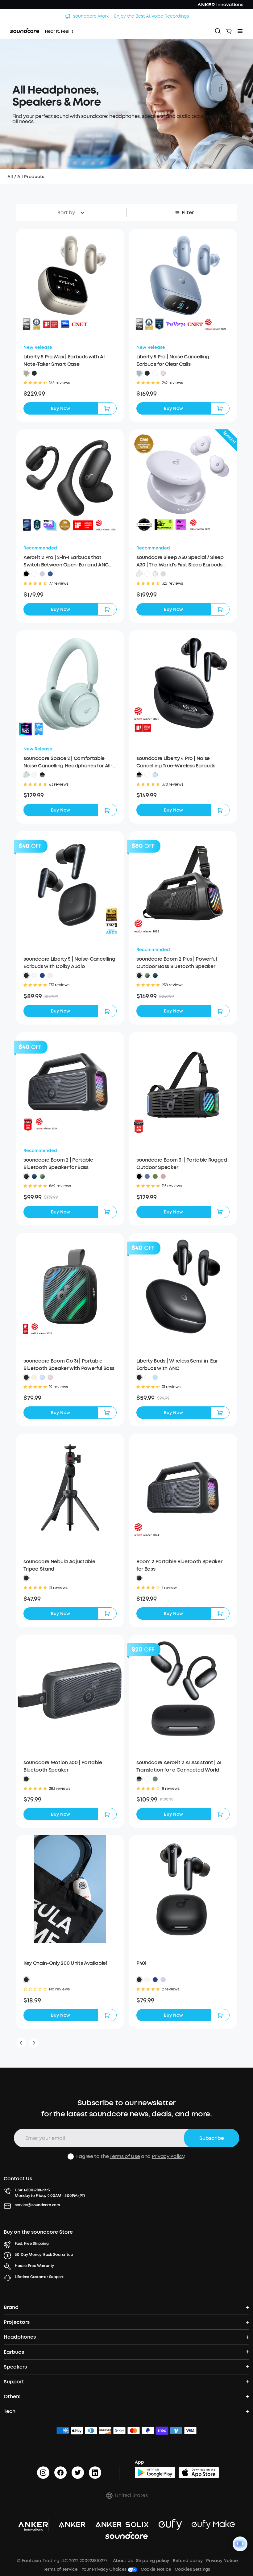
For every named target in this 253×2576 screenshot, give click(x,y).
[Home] (42, 31)
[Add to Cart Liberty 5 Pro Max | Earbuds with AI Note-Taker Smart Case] (107, 408)
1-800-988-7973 (37, 2190)
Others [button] (12, 2396)
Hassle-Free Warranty (34, 2266)
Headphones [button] (20, 2337)
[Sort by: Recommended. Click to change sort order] (81, 213)
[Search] (218, 31)
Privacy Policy (168, 2156)
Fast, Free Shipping (32, 2244)
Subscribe (212, 2138)
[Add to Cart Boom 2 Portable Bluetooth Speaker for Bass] (220, 1614)
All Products (31, 177)
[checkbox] (71, 2156)
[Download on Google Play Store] (155, 2473)
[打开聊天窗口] (240, 2544)
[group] (70, 394)
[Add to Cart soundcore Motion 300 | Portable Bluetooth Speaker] (107, 1814)
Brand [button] (11, 2307)
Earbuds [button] (14, 2352)
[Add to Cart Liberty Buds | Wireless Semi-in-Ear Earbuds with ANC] (220, 1413)
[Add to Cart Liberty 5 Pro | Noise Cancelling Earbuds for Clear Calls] (220, 408)
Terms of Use (125, 2156)
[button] (26, 373)
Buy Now (60, 409)
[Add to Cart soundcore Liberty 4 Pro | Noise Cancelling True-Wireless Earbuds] (220, 810)
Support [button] (14, 2382)
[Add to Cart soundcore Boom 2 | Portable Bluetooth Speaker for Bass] (107, 1212)
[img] (63, 2432)
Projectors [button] (17, 2322)
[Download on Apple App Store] (199, 2473)
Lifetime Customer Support (39, 2277)
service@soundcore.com (37, 2205)
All (10, 177)
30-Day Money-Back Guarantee (44, 2255)
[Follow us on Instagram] (43, 2473)
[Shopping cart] (229, 31)
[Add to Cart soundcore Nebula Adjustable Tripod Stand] (107, 1614)
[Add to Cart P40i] (220, 2015)
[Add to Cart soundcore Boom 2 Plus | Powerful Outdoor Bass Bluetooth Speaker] (220, 1011)
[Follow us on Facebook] (60, 2473)
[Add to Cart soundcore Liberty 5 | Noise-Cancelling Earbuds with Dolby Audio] (107, 1011)
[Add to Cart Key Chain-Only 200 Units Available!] (107, 2015)
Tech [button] (10, 2411)
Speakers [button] (15, 2367)
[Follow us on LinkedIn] (95, 2473)
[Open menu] (240, 31)
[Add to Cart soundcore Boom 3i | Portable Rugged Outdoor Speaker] (220, 1212)
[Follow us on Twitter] (78, 2473)
